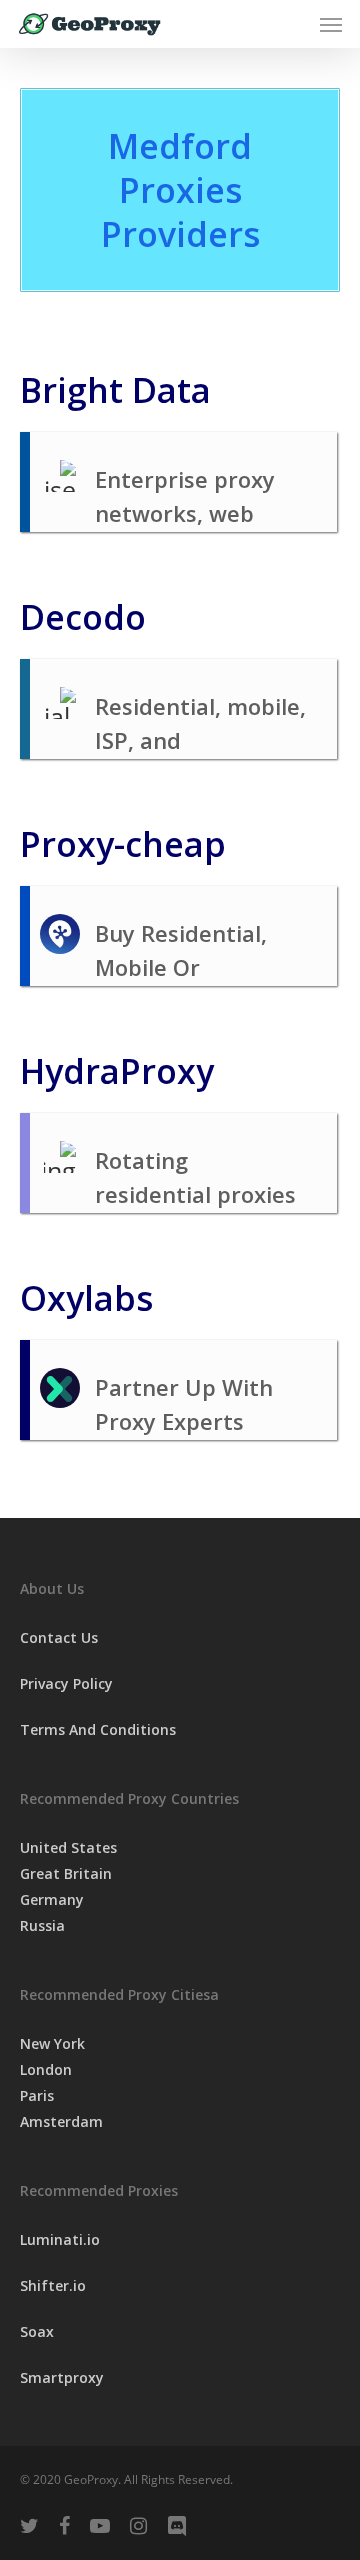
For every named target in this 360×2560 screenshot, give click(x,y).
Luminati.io (60, 2239)
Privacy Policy (66, 1683)
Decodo (83, 617)
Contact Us (59, 1637)
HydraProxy (117, 1071)
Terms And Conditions (98, 1729)
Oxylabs (86, 1298)
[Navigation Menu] (331, 24)
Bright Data (115, 390)
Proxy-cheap (123, 844)
